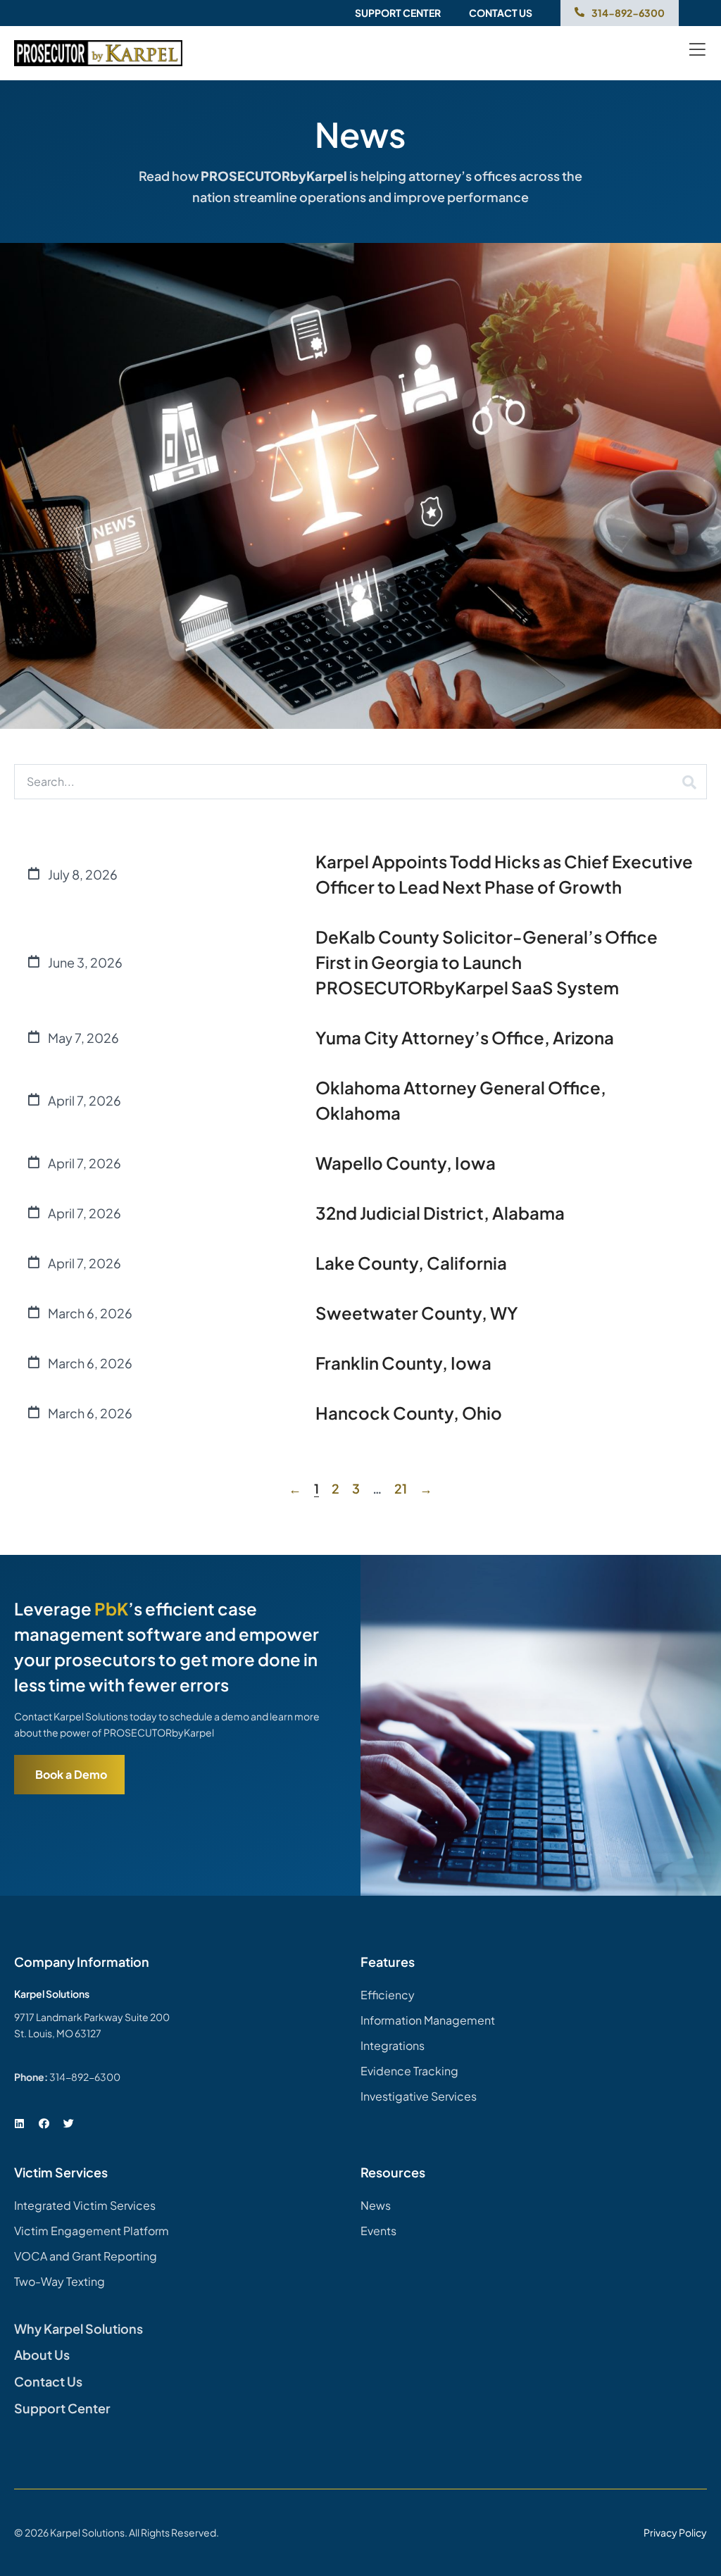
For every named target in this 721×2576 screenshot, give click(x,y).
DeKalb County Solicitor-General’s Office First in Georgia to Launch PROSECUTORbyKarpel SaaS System (487, 962)
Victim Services (61, 2172)
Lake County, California (411, 1263)
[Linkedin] (19, 2124)
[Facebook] (44, 2124)
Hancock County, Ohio (409, 1413)
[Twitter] (68, 2124)
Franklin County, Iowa (403, 1363)
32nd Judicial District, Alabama (440, 1213)
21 (401, 1488)
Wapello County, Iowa (406, 1163)
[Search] (689, 782)
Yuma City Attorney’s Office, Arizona (465, 1037)
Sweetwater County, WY (417, 1313)
